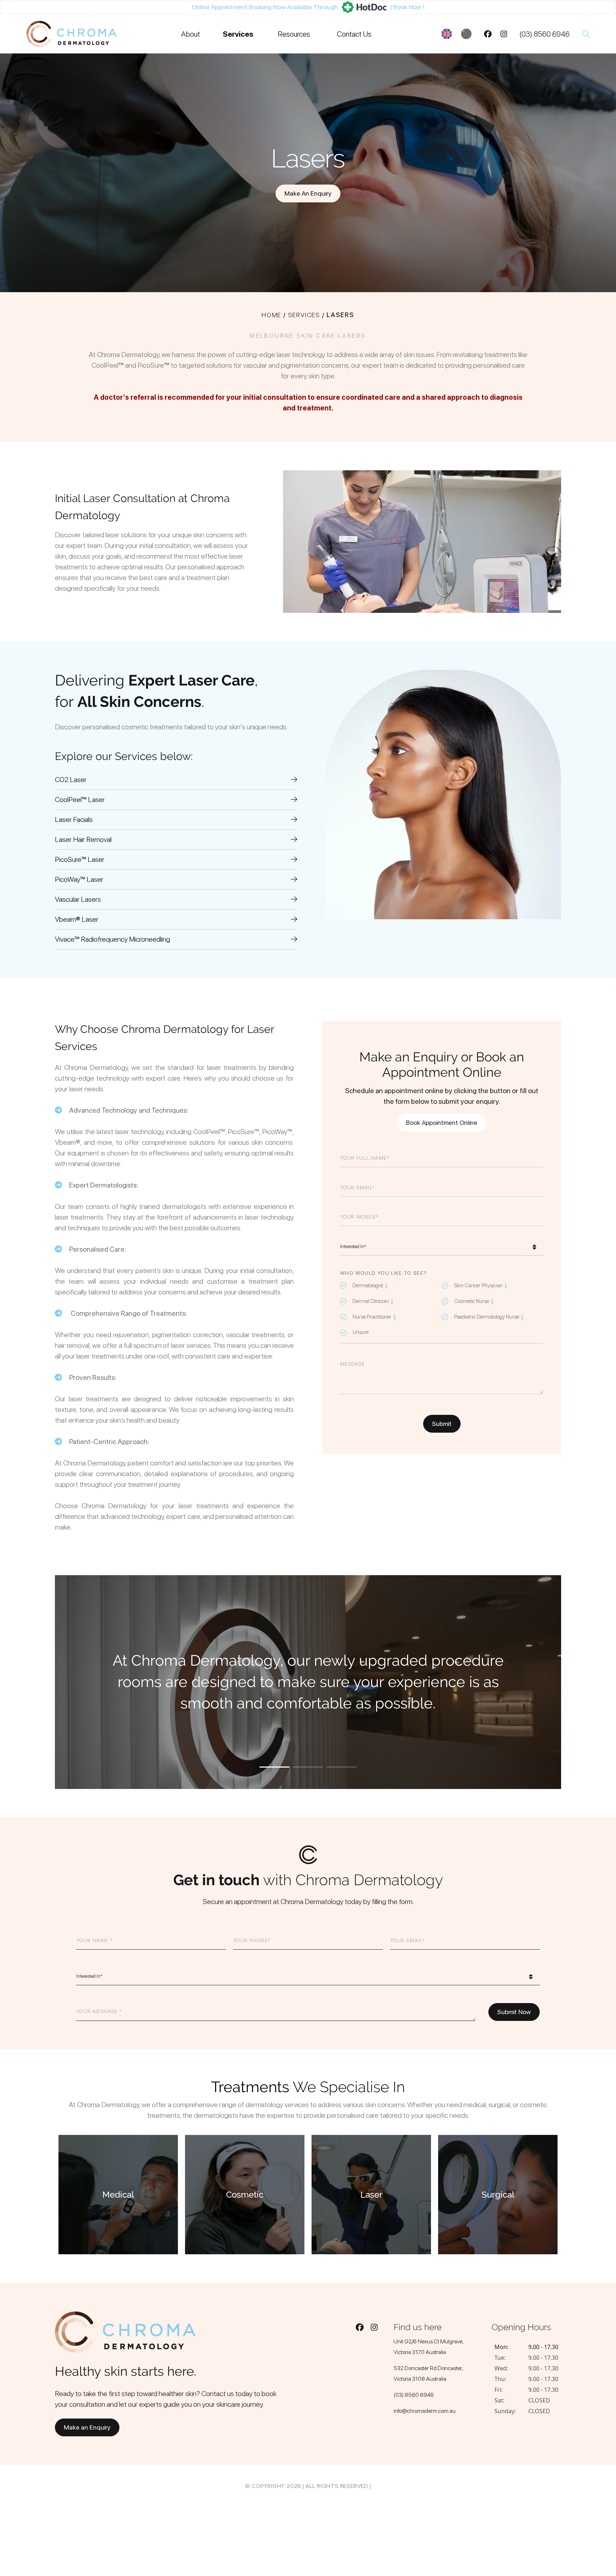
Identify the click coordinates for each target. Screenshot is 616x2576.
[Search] (586, 34)
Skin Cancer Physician (476, 1285)
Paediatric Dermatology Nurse (484, 1316)
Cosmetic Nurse (469, 1301)
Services (238, 34)
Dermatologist (366, 1285)
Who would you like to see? (383, 1273)
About (191, 34)
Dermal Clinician (368, 1301)
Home (271, 315)
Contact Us (354, 34)
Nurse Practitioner (370, 1316)
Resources (294, 34)
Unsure (361, 1332)
